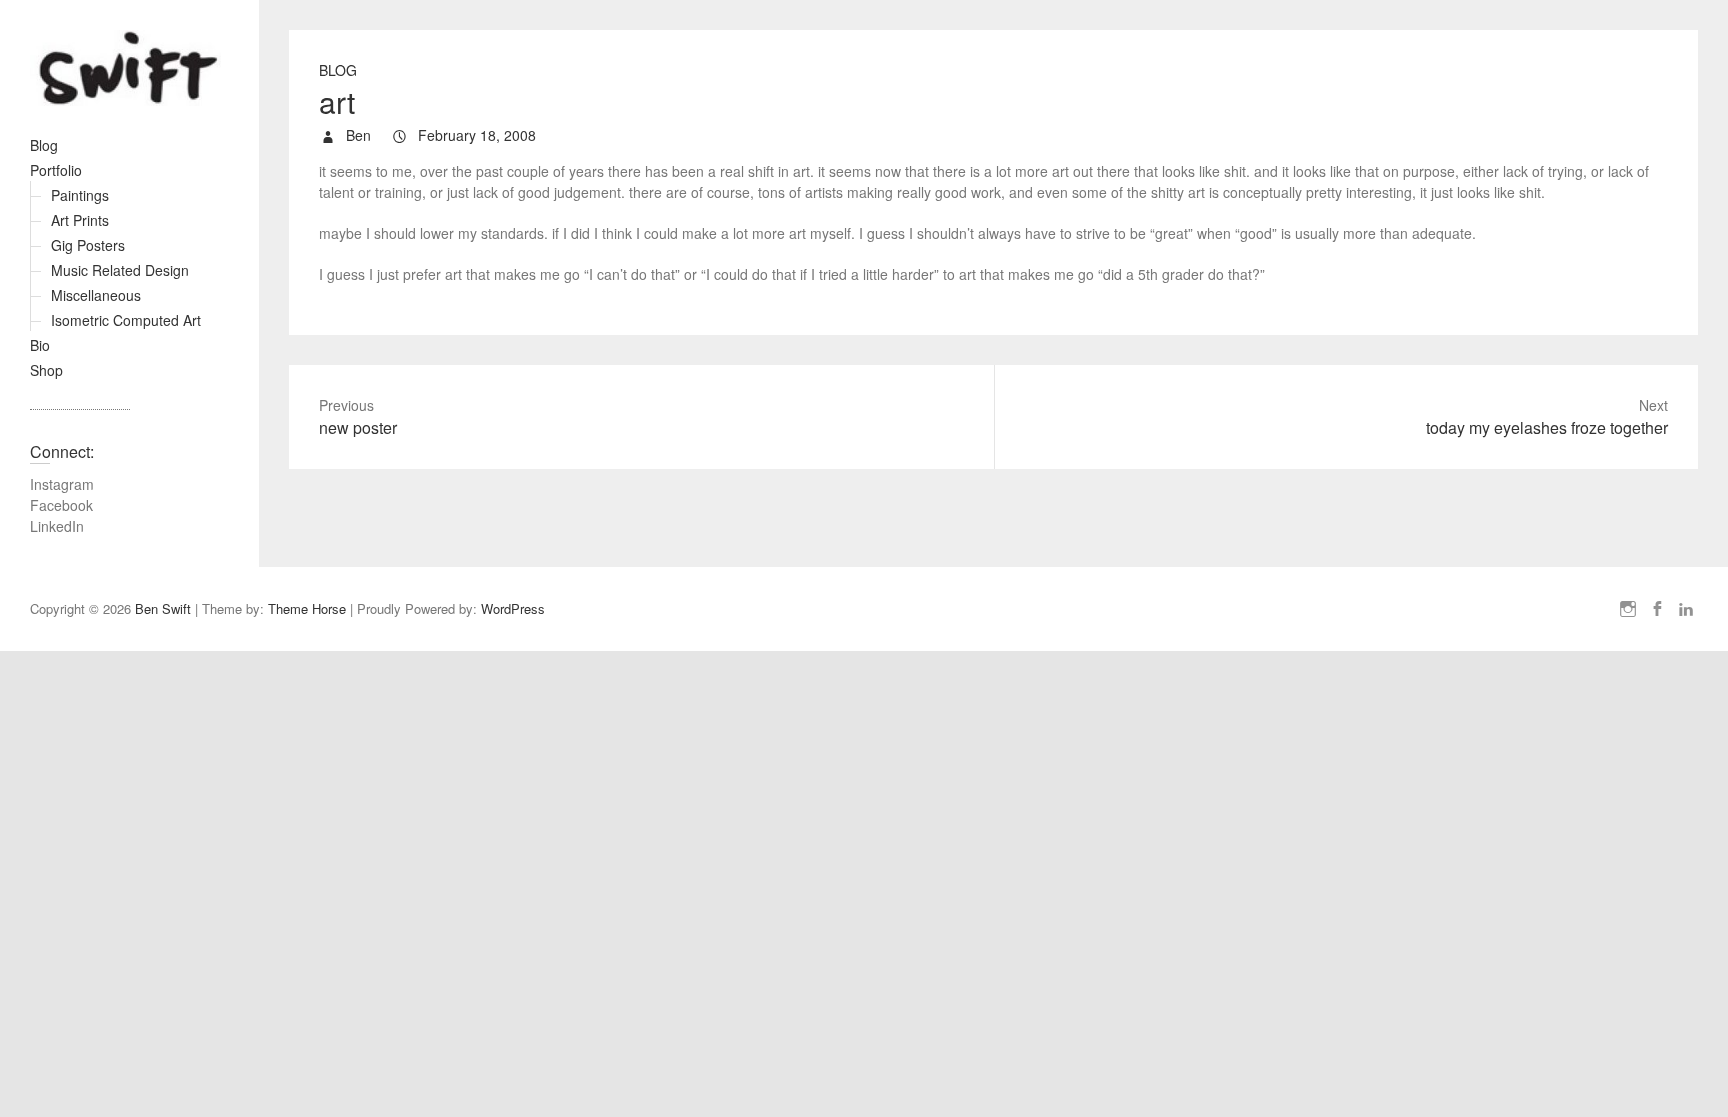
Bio (40, 345)
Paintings (80, 195)
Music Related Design (120, 270)
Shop (46, 370)
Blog (44, 145)
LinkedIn (57, 526)
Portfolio (56, 170)
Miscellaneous (96, 295)
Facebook (61, 505)
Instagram (62, 484)
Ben (356, 135)
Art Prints (80, 220)
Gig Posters (88, 245)
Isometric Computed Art (126, 320)
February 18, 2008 (475, 135)
